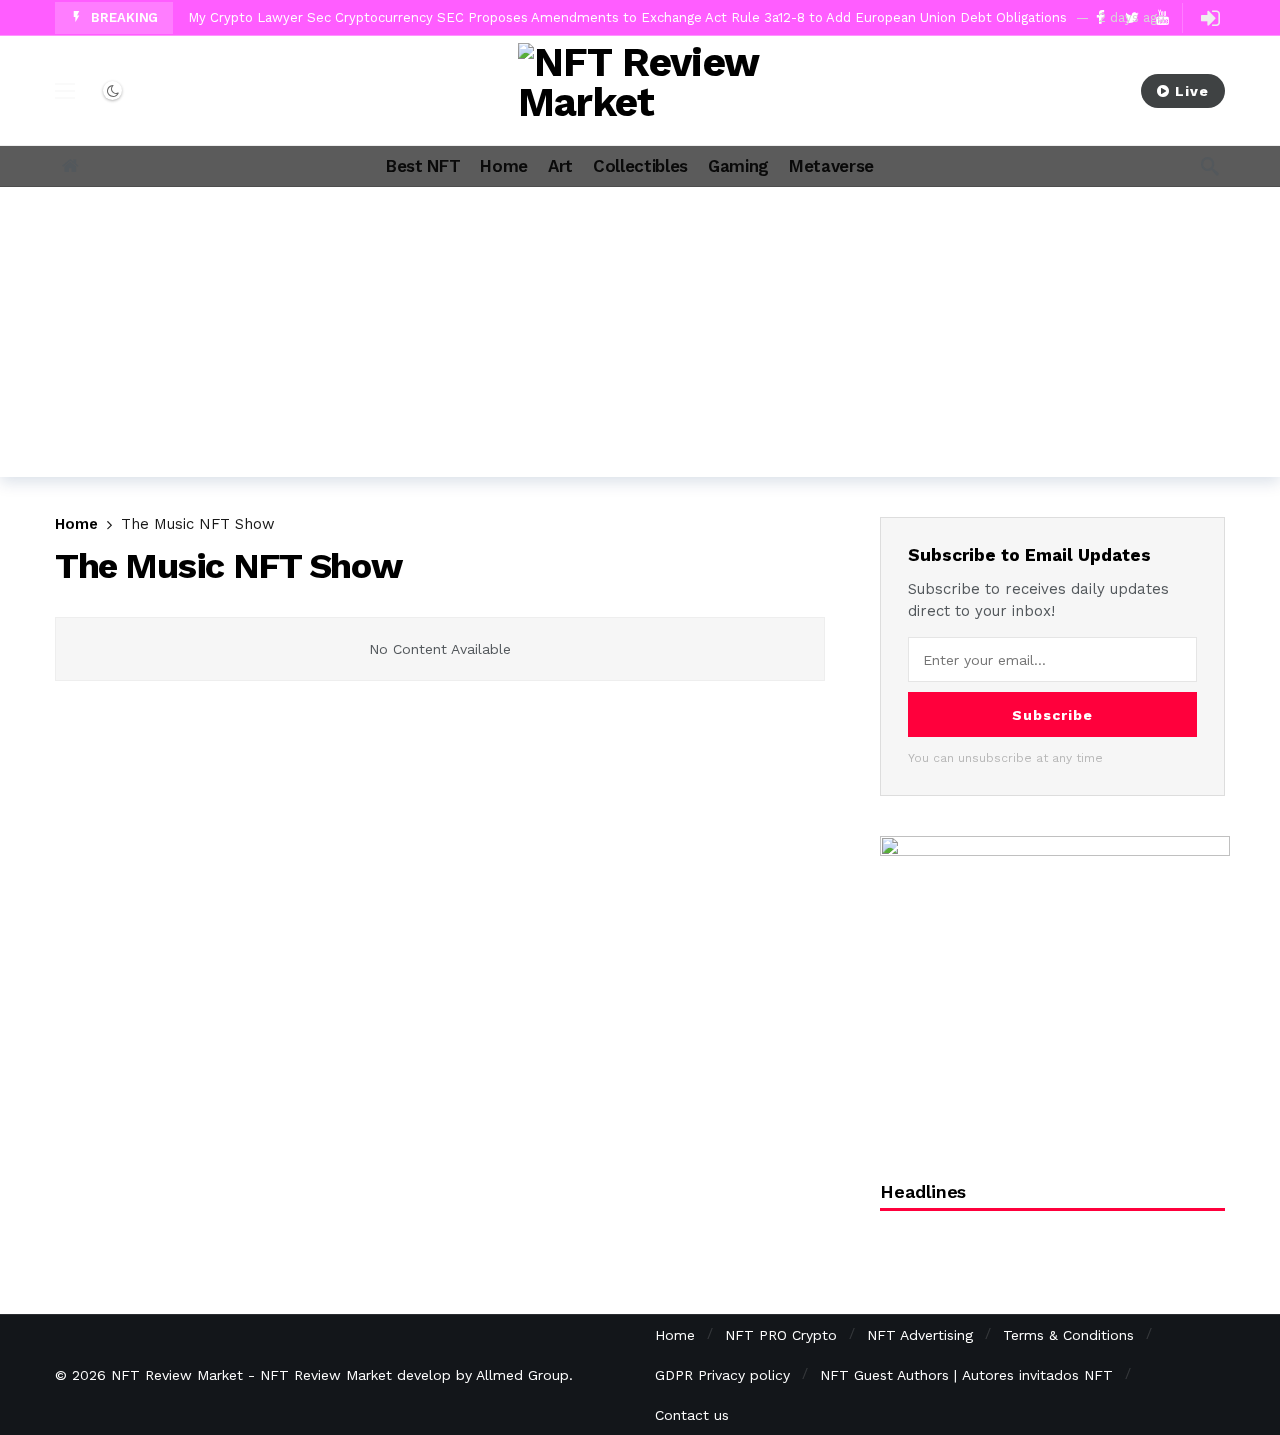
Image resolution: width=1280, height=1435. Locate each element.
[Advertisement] (640, 337)
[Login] (1210, 18)
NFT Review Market (177, 1375)
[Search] (1210, 166)
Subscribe (1052, 715)
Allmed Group (522, 1375)
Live (1192, 91)
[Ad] (1055, 986)
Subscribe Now (1039, 91)
